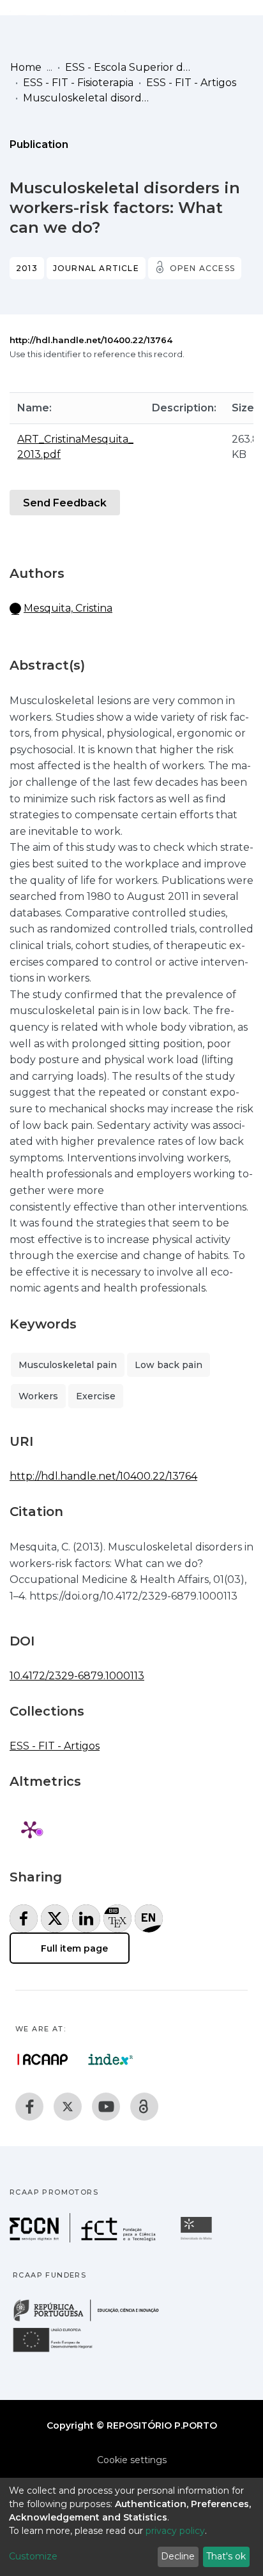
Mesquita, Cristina (68, 608)
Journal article (96, 268)
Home (26, 67)
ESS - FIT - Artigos (191, 83)
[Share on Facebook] (24, 1918)
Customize (33, 2556)
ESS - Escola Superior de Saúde (129, 67)
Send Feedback (65, 503)
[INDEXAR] (111, 2059)
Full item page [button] (73, 1948)
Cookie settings (132, 2460)
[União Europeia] (60, 2351)
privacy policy (175, 2531)
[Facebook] (29, 2107)
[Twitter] (68, 2107)
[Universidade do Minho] (198, 2239)
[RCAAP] (144, 2107)
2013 (27, 268)
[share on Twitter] (55, 1918)
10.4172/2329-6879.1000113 (77, 1676)
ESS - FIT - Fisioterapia (78, 83)
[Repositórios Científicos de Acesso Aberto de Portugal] (43, 2059)
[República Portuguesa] (93, 2320)
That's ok (226, 2556)
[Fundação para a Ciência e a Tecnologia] (84, 2239)
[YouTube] (106, 2107)
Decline (178, 2556)
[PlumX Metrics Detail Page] (30, 1829)
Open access (202, 268)
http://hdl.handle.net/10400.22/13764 (91, 340)
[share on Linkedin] (86, 1918)
